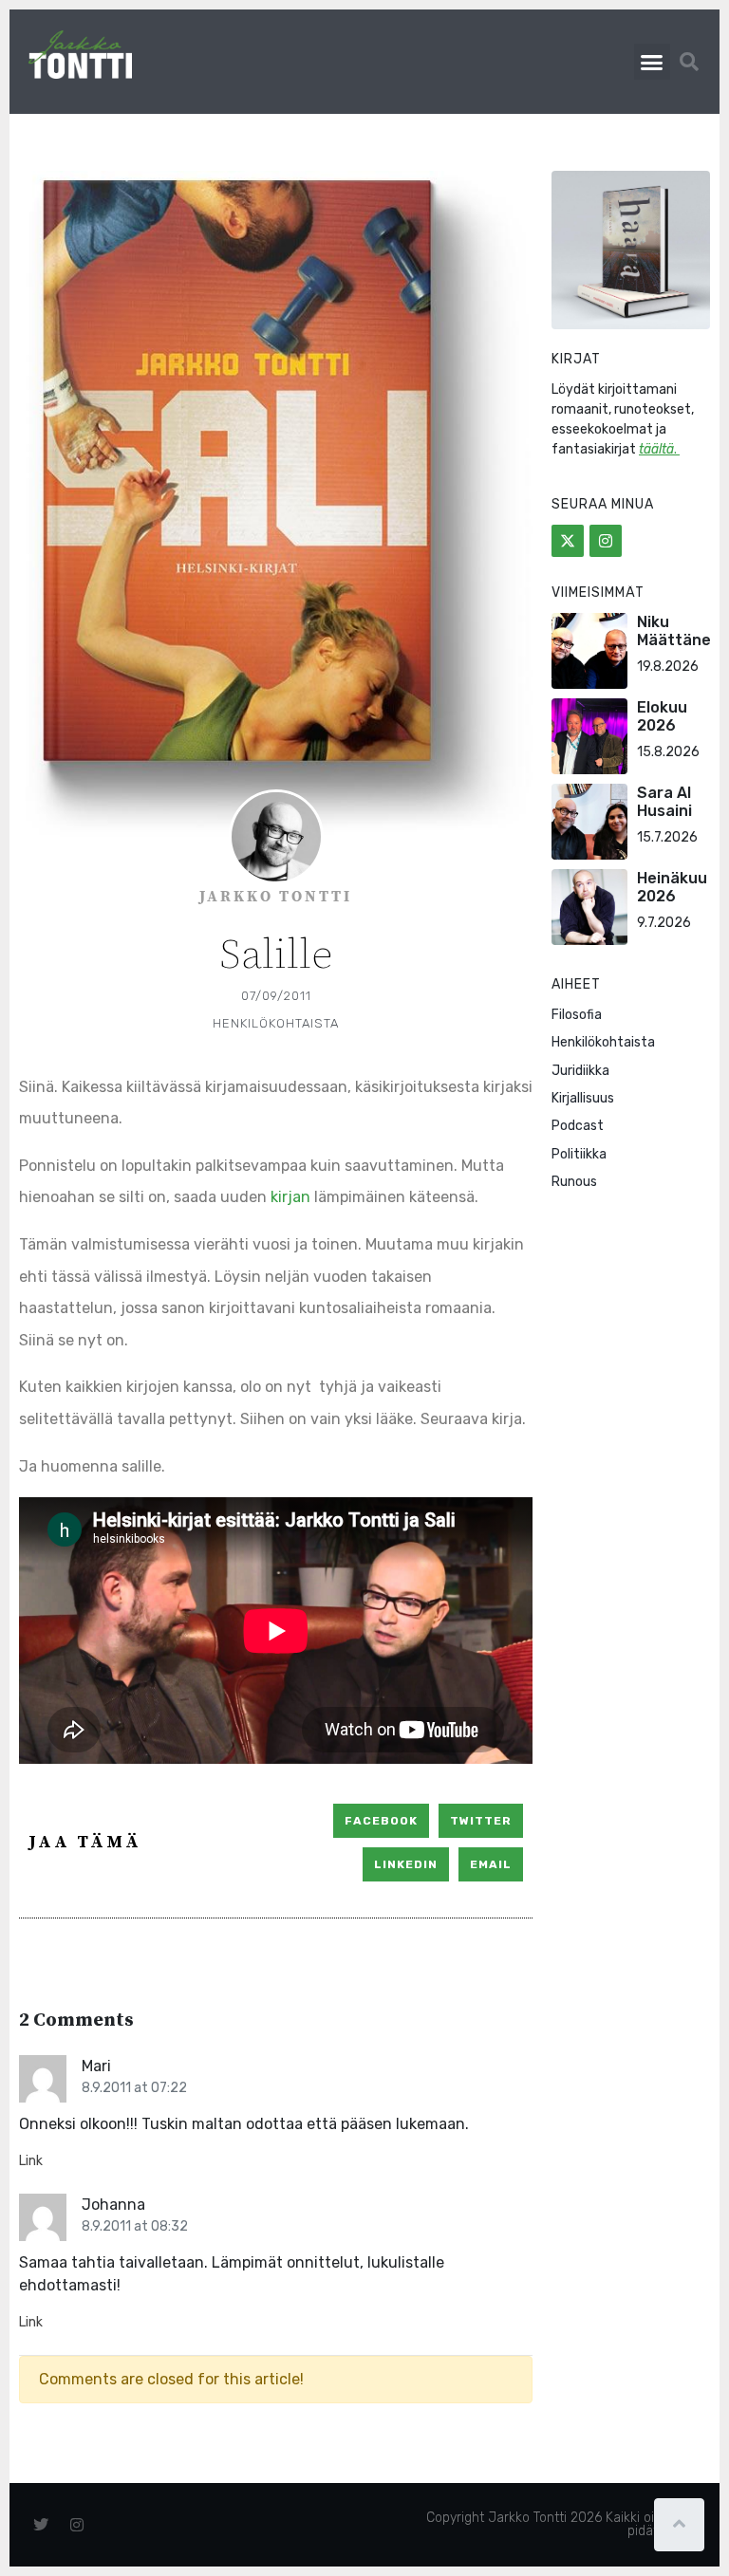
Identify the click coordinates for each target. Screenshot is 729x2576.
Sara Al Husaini (664, 802)
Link (31, 2161)
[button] (652, 62)
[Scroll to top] (679, 2525)
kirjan (292, 1197)
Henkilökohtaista (276, 1023)
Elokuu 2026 (662, 716)
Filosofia (577, 1015)
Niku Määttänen (679, 631)
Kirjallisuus (583, 1098)
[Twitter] (568, 541)
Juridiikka (580, 1071)
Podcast (578, 1126)
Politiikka (579, 1154)
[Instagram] (606, 541)
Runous (574, 1182)
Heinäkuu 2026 (672, 887)
